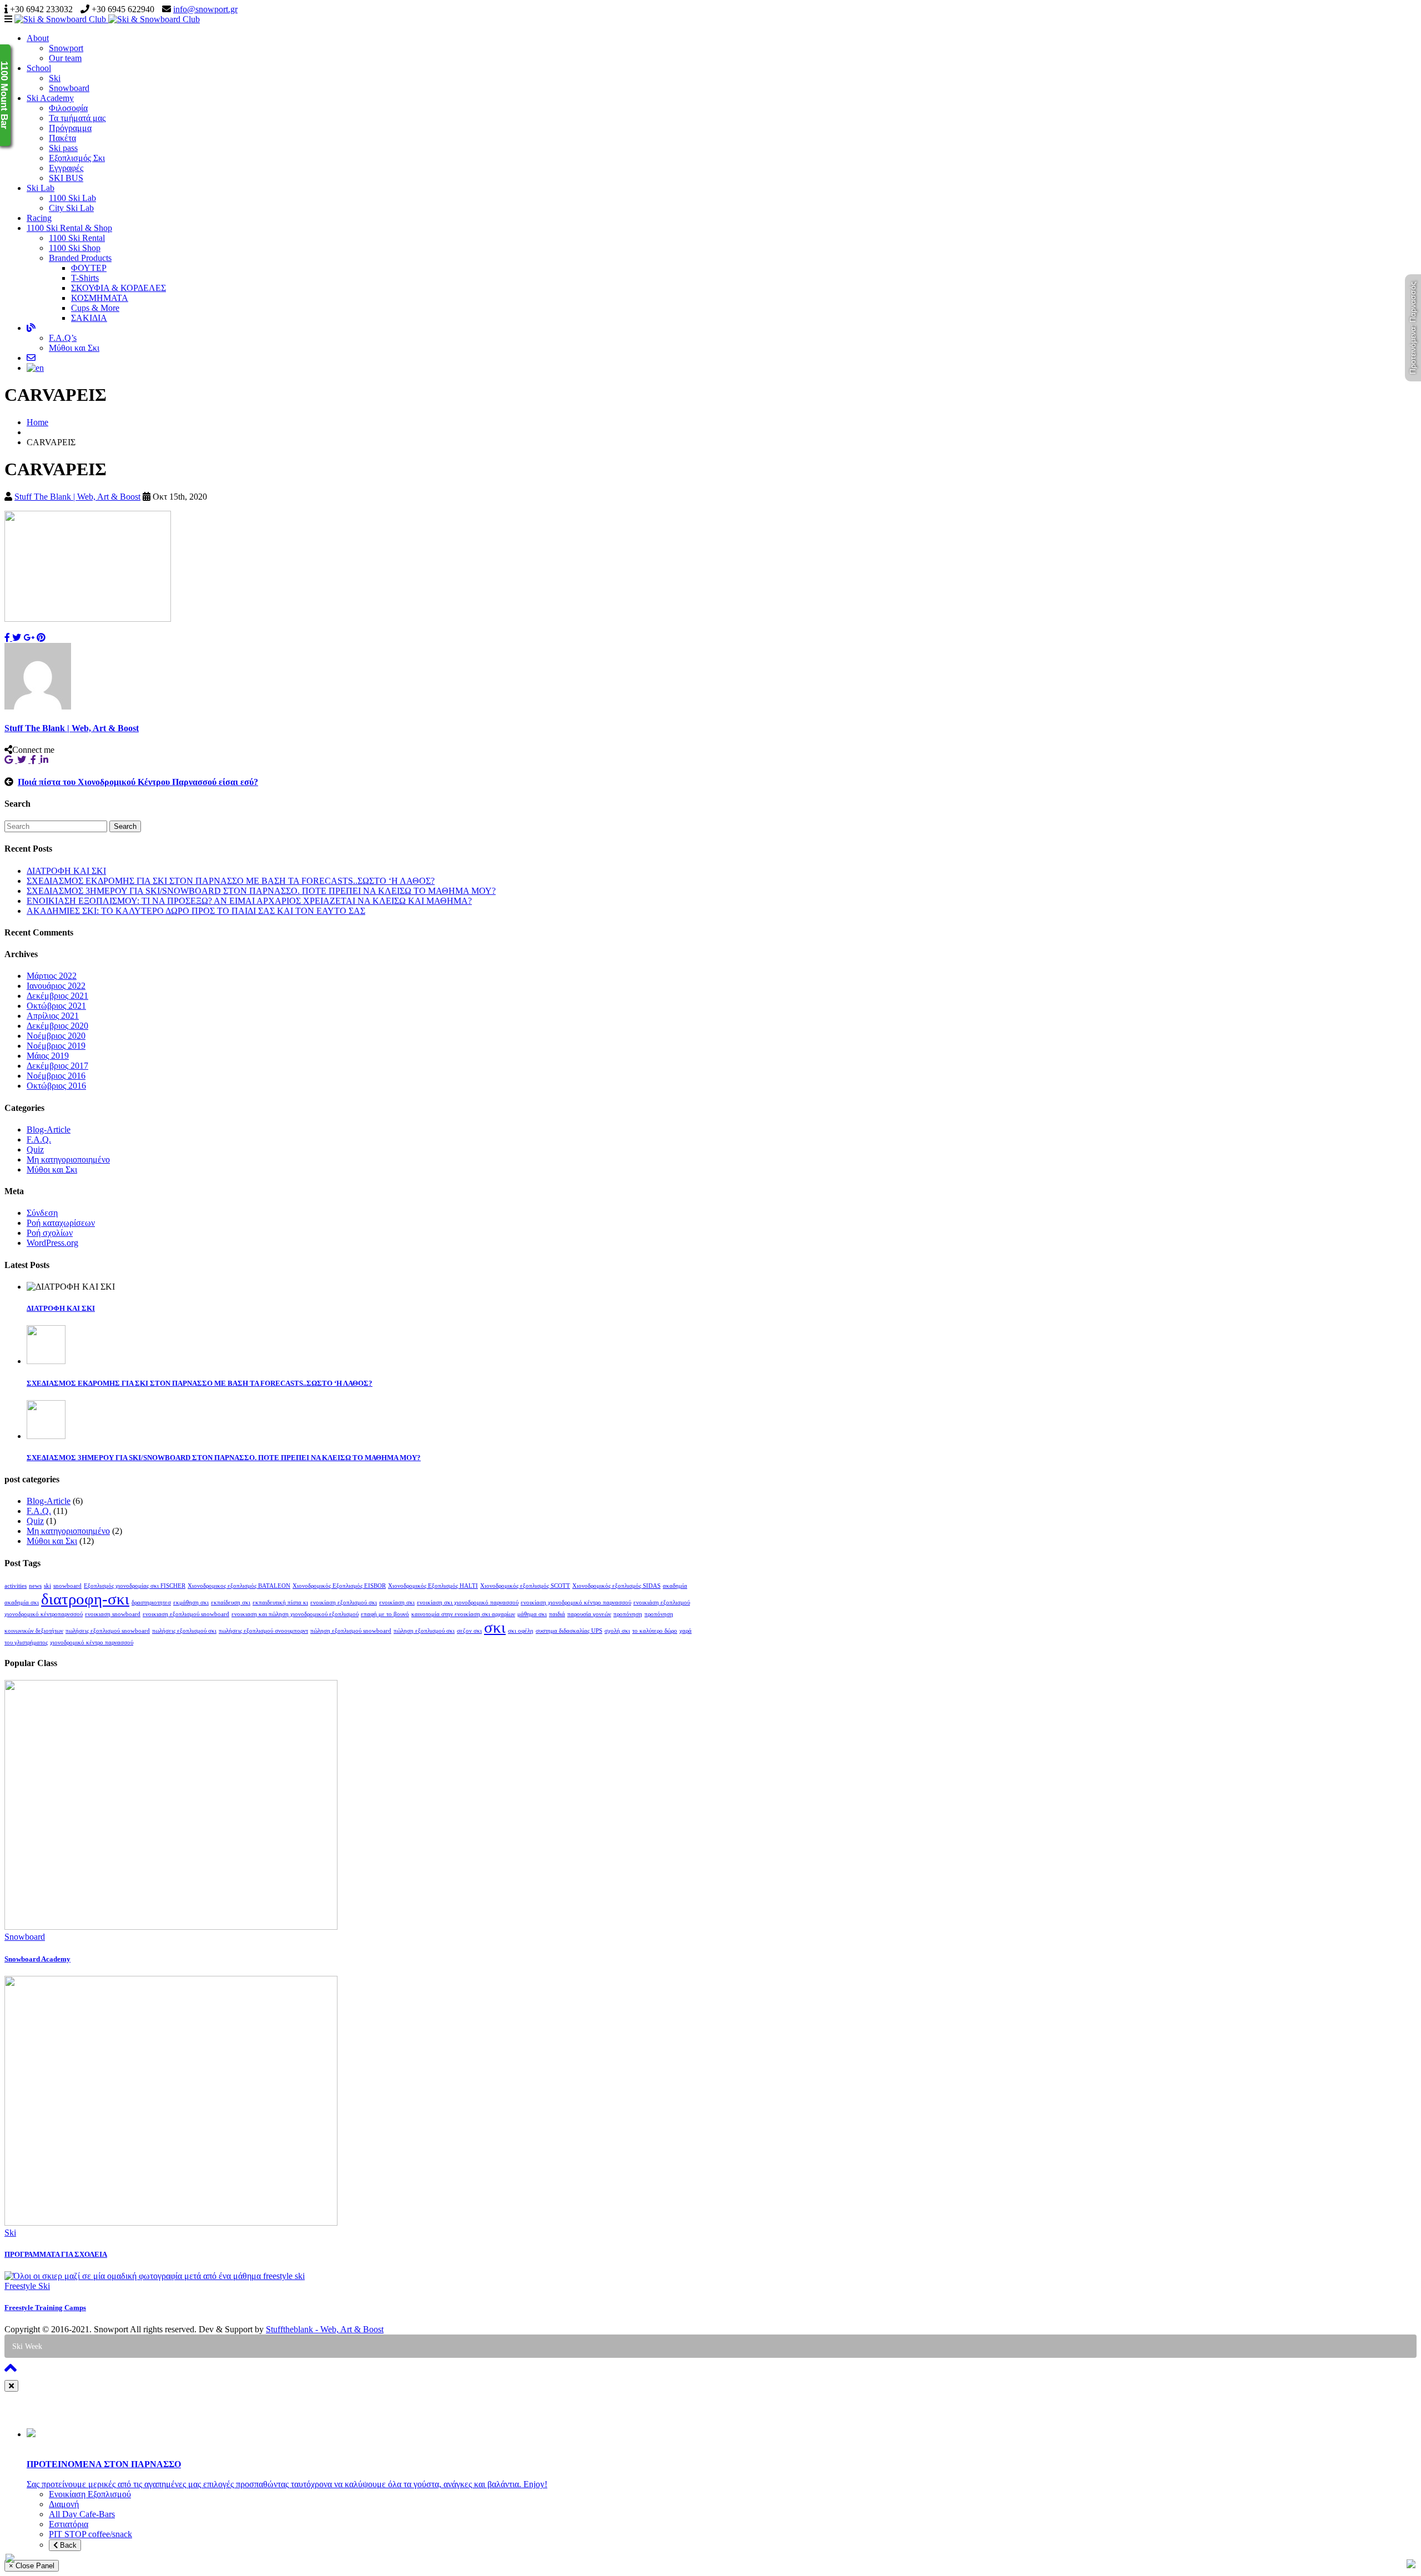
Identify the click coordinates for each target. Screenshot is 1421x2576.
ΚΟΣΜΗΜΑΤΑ (100, 298)
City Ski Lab (71, 208)
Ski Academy (50, 98)
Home (37, 422)
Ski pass (63, 148)
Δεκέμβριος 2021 (57, 996)
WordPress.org (52, 1243)
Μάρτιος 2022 (52, 976)
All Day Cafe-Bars (82, 2514)
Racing (39, 218)
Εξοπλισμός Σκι (77, 158)
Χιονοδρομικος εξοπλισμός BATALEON (239, 1586)
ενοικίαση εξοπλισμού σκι (344, 1603)
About (38, 38)
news (35, 1586)
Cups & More (95, 308)
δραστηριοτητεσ (151, 1603)
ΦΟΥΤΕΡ (89, 268)
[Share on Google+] (29, 638)
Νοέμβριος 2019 (56, 1046)
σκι (495, 1627)
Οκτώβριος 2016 (56, 1086)
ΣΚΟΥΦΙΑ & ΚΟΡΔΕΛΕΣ (119, 288)
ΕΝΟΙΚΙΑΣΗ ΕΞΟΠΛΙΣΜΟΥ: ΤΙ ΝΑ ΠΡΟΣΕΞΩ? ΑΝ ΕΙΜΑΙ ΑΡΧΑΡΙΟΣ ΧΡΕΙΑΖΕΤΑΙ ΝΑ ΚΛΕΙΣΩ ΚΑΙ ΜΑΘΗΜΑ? (249, 901)
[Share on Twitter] (17, 638)
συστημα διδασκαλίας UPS (569, 1631)
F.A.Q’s (63, 338)
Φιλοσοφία (68, 108)
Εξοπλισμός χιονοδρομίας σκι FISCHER (135, 1586)
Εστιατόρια (69, 2524)
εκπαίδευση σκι (231, 1603)
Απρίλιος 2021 (53, 1016)
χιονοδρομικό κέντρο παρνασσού (92, 1642)
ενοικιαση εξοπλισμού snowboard (186, 1614)
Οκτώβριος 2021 (56, 1006)
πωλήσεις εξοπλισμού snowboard (108, 1631)
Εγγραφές (66, 168)
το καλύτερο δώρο (655, 1631)
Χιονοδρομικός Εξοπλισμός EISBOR (339, 1586)
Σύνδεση (42, 1213)
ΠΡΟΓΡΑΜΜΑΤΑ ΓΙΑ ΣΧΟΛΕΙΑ (56, 2254)
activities (16, 1586)
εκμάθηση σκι (191, 1603)
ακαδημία (675, 1586)
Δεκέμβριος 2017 (57, 1066)
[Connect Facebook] (36, 760)
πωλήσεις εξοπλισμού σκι (184, 1631)
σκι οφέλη (521, 1631)
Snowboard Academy (37, 1959)
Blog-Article (49, 1129)
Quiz (35, 1149)
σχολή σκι (617, 1631)
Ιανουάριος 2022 (56, 986)
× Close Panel (32, 2566)
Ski (55, 78)
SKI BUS (66, 178)
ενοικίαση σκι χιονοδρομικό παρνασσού (468, 1603)
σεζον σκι (469, 1631)
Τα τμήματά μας (77, 118)
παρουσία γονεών (589, 1614)
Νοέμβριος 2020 (56, 1036)
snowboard (67, 1586)
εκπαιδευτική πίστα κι (280, 1603)
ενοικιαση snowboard (113, 1614)
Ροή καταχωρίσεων (61, 1223)
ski (47, 1586)
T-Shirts (85, 278)
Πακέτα (62, 138)
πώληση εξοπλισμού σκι (424, 1631)
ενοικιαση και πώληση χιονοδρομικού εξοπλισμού (295, 1614)
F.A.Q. (39, 1139)
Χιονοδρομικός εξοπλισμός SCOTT (525, 1586)
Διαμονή (64, 2504)
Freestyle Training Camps (45, 2308)
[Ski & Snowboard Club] (107, 19)
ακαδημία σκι (22, 1603)
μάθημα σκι (532, 1614)
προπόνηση (628, 1614)
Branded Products (80, 258)
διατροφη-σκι (85, 1599)
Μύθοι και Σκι (74, 348)
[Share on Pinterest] (41, 638)
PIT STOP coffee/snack (90, 2534)
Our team (65, 58)
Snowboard (69, 88)
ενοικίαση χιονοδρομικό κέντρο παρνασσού (576, 1603)
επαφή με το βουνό (385, 1614)
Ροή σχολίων (50, 1233)
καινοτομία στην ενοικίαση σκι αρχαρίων (463, 1614)
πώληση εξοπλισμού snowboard (351, 1631)
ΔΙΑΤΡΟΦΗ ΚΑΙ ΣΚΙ (66, 871)
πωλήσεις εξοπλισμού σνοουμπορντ (263, 1631)
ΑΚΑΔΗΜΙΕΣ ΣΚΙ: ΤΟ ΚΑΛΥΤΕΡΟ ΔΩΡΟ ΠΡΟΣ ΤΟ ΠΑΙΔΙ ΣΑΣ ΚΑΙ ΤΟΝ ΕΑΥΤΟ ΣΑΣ (196, 911)
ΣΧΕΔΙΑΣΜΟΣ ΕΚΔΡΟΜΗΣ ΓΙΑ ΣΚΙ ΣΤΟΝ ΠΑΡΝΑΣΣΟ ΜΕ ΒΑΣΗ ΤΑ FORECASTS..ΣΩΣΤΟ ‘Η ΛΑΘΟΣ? (231, 881)
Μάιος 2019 (48, 1056)
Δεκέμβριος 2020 (57, 1026)
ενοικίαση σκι (397, 1603)
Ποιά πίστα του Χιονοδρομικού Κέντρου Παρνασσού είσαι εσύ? (138, 782)
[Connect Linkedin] (46, 760)
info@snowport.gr (205, 9)
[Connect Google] (11, 760)
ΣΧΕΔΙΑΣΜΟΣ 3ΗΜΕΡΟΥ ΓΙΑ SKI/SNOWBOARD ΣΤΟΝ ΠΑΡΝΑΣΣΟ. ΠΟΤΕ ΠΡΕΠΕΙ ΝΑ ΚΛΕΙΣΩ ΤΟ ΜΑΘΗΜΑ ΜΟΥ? (261, 891)
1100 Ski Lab (72, 198)
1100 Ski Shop (75, 248)
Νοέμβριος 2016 (56, 1076)
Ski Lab (41, 188)
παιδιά (557, 1614)
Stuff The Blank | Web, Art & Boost (77, 497)
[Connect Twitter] (24, 760)
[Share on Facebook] (8, 638)
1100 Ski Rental (77, 238)
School (39, 68)
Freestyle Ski (27, 2286)
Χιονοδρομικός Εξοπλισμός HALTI (433, 1586)
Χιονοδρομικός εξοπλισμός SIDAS (616, 1586)
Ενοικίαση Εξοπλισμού (90, 2494)
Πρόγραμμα (70, 128)
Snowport (66, 48)
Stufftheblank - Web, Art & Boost (325, 2329)
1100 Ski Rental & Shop (69, 228)
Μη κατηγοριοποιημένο (68, 1159)
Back (67, 2545)
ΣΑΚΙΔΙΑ (89, 318)
